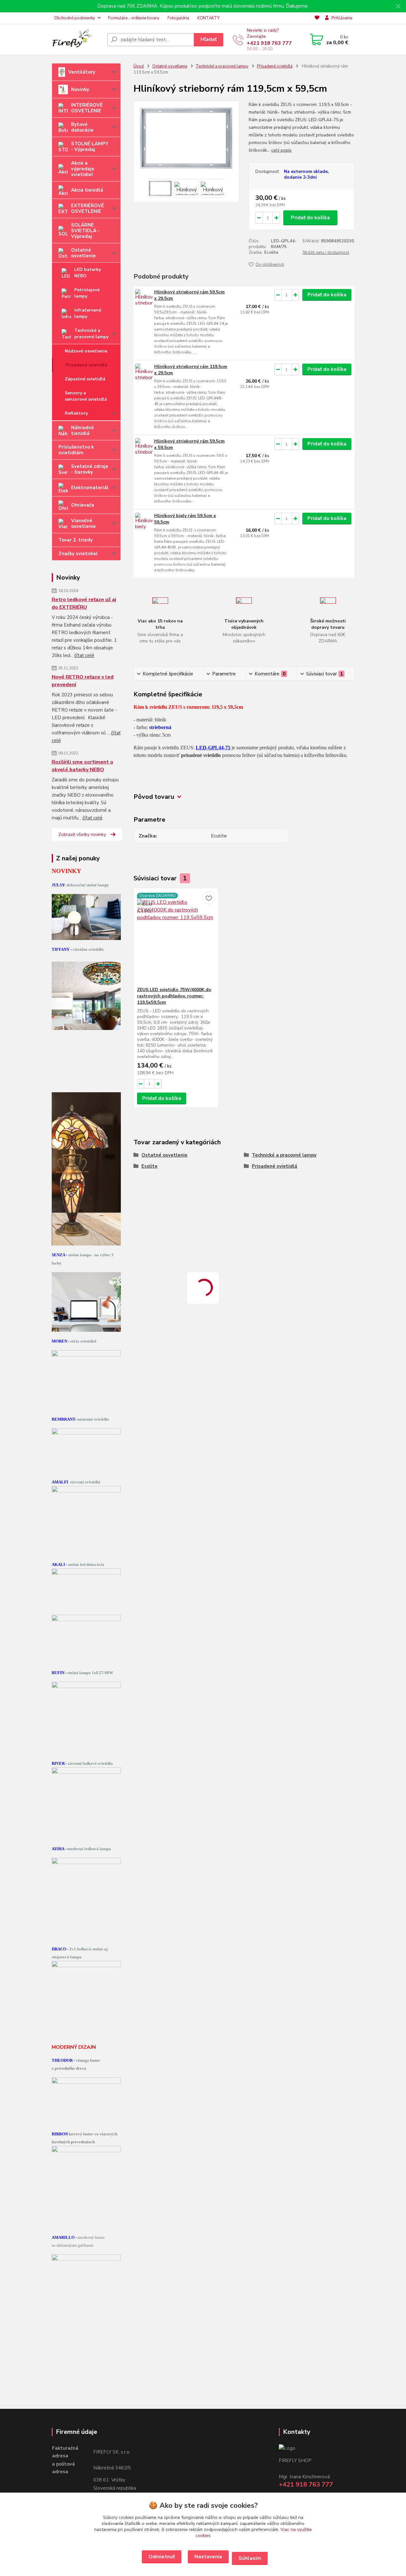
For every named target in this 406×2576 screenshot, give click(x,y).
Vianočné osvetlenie (83, 523)
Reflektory (76, 413)
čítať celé (84, 655)
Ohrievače (83, 505)
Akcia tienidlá (87, 190)
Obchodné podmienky (75, 18)
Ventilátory (82, 72)
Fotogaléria (178, 18)
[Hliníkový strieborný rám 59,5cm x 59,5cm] (144, 447)
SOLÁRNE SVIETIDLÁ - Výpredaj (85, 231)
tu (162, 2557)
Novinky (80, 89)
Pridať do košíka (310, 218)
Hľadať (209, 39)
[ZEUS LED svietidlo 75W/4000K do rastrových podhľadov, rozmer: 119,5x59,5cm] (176, 937)
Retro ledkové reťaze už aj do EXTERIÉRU (84, 603)
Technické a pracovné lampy (91, 334)
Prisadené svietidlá (86, 365)
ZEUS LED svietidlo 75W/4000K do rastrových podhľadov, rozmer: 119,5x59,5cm (174, 996)
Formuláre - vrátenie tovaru (134, 18)
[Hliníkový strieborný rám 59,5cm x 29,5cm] (144, 298)
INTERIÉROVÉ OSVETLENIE (87, 108)
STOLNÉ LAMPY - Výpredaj (90, 147)
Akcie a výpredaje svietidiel (83, 169)
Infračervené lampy (88, 313)
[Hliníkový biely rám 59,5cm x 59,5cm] (144, 521)
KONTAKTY (208, 18)
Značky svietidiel (78, 554)
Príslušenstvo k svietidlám (76, 450)
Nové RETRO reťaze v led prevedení (83, 681)
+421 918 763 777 (269, 43)
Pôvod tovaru (154, 797)
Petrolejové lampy (87, 293)
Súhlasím (250, 2558)
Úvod (139, 66)
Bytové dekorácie (82, 127)
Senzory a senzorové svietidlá (86, 396)
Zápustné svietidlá (85, 379)
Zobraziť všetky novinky (82, 835)
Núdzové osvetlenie (86, 351)
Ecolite (150, 1166)
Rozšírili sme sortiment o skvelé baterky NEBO (82, 766)
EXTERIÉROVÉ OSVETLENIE (88, 208)
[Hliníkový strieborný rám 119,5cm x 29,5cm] (144, 372)
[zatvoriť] (398, 6)
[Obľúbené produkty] (317, 18)
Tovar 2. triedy (75, 540)
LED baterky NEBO (88, 273)
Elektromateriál (90, 488)
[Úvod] (77, 40)
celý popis (281, 150)
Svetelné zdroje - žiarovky (90, 469)
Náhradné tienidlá (82, 430)
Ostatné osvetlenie (83, 253)
